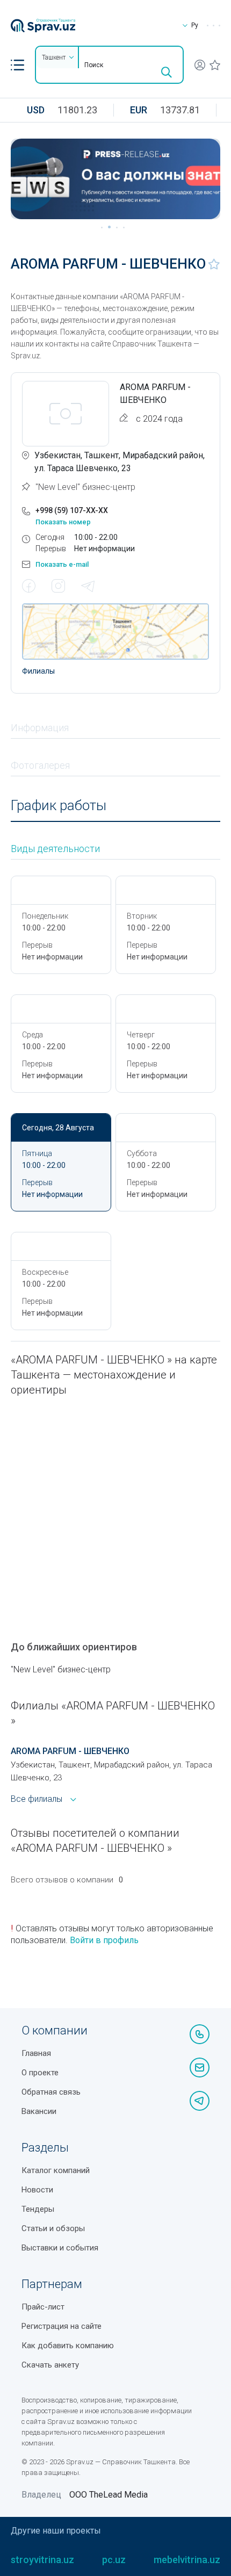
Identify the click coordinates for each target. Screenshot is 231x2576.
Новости (37, 2190)
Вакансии (39, 2111)
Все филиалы (37, 1799)
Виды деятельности (55, 849)
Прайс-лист (43, 2307)
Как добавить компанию (68, 2346)
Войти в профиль (104, 1940)
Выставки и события (60, 2248)
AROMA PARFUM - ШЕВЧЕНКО (70, 1751)
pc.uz (114, 2560)
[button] (17, 65)
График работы (59, 806)
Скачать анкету (50, 2365)
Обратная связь (51, 2092)
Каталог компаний (56, 2170)
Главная (36, 2053)
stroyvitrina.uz (42, 2560)
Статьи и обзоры (53, 2228)
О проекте (40, 2073)
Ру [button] (195, 25)
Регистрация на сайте (62, 2326)
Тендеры (38, 2209)
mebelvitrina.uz (187, 2560)
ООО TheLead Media (109, 2495)
